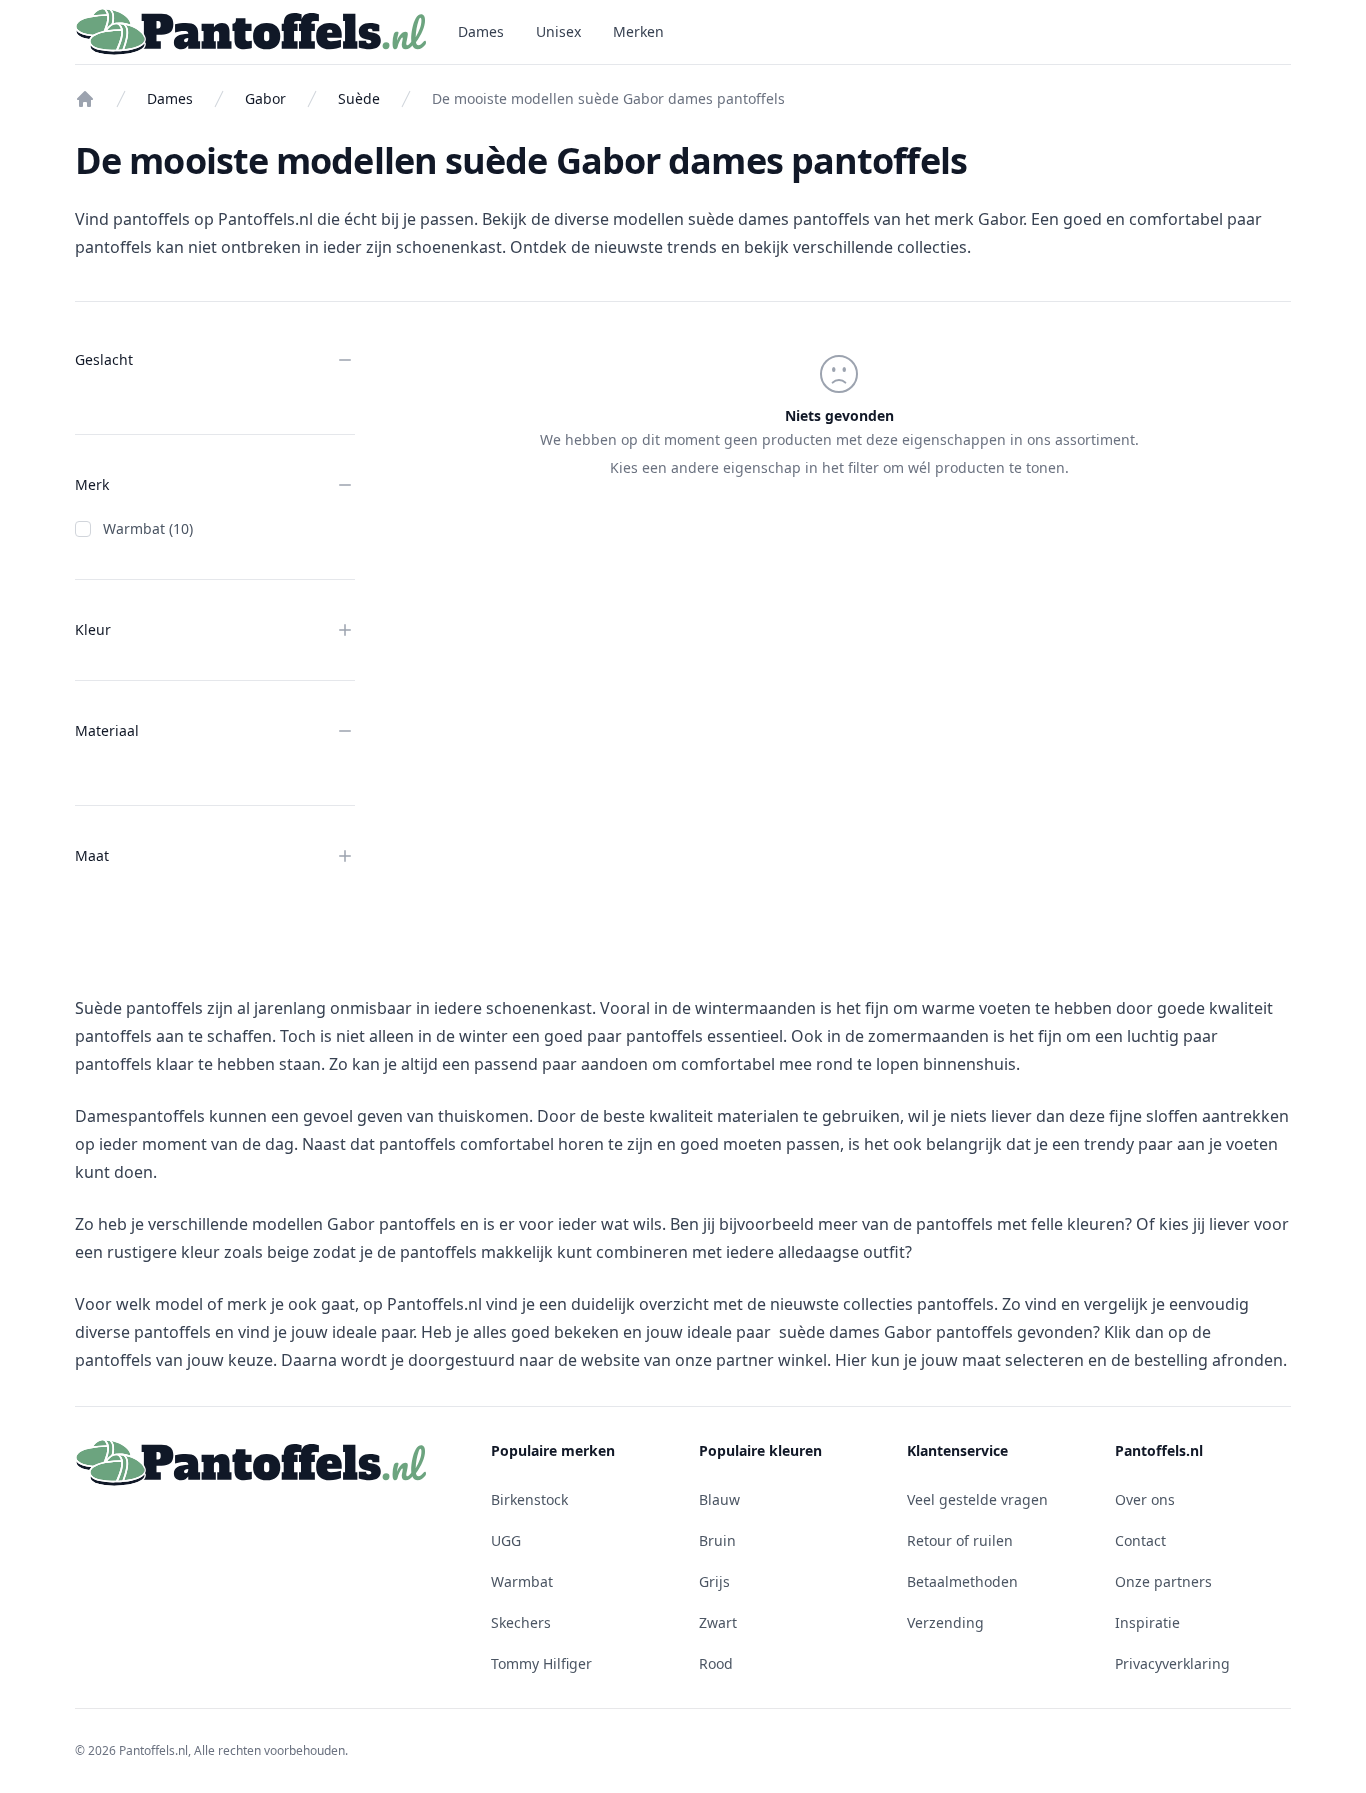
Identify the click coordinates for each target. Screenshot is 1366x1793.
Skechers (521, 1622)
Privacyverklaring (1172, 1663)
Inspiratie (1147, 1622)
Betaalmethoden (962, 1581)
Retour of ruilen (960, 1540)
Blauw (719, 1499)
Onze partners (1163, 1581)
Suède (359, 98)
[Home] (85, 99)
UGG (506, 1540)
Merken (638, 31)
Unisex (558, 31)
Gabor (265, 98)
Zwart (718, 1622)
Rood (716, 1663)
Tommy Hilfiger (541, 1663)
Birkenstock (529, 1499)
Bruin (717, 1540)
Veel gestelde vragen (977, 1499)
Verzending (945, 1622)
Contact (1140, 1540)
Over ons (1145, 1499)
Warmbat (522, 1581)
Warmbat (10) (148, 528)
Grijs (714, 1581)
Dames (481, 31)
